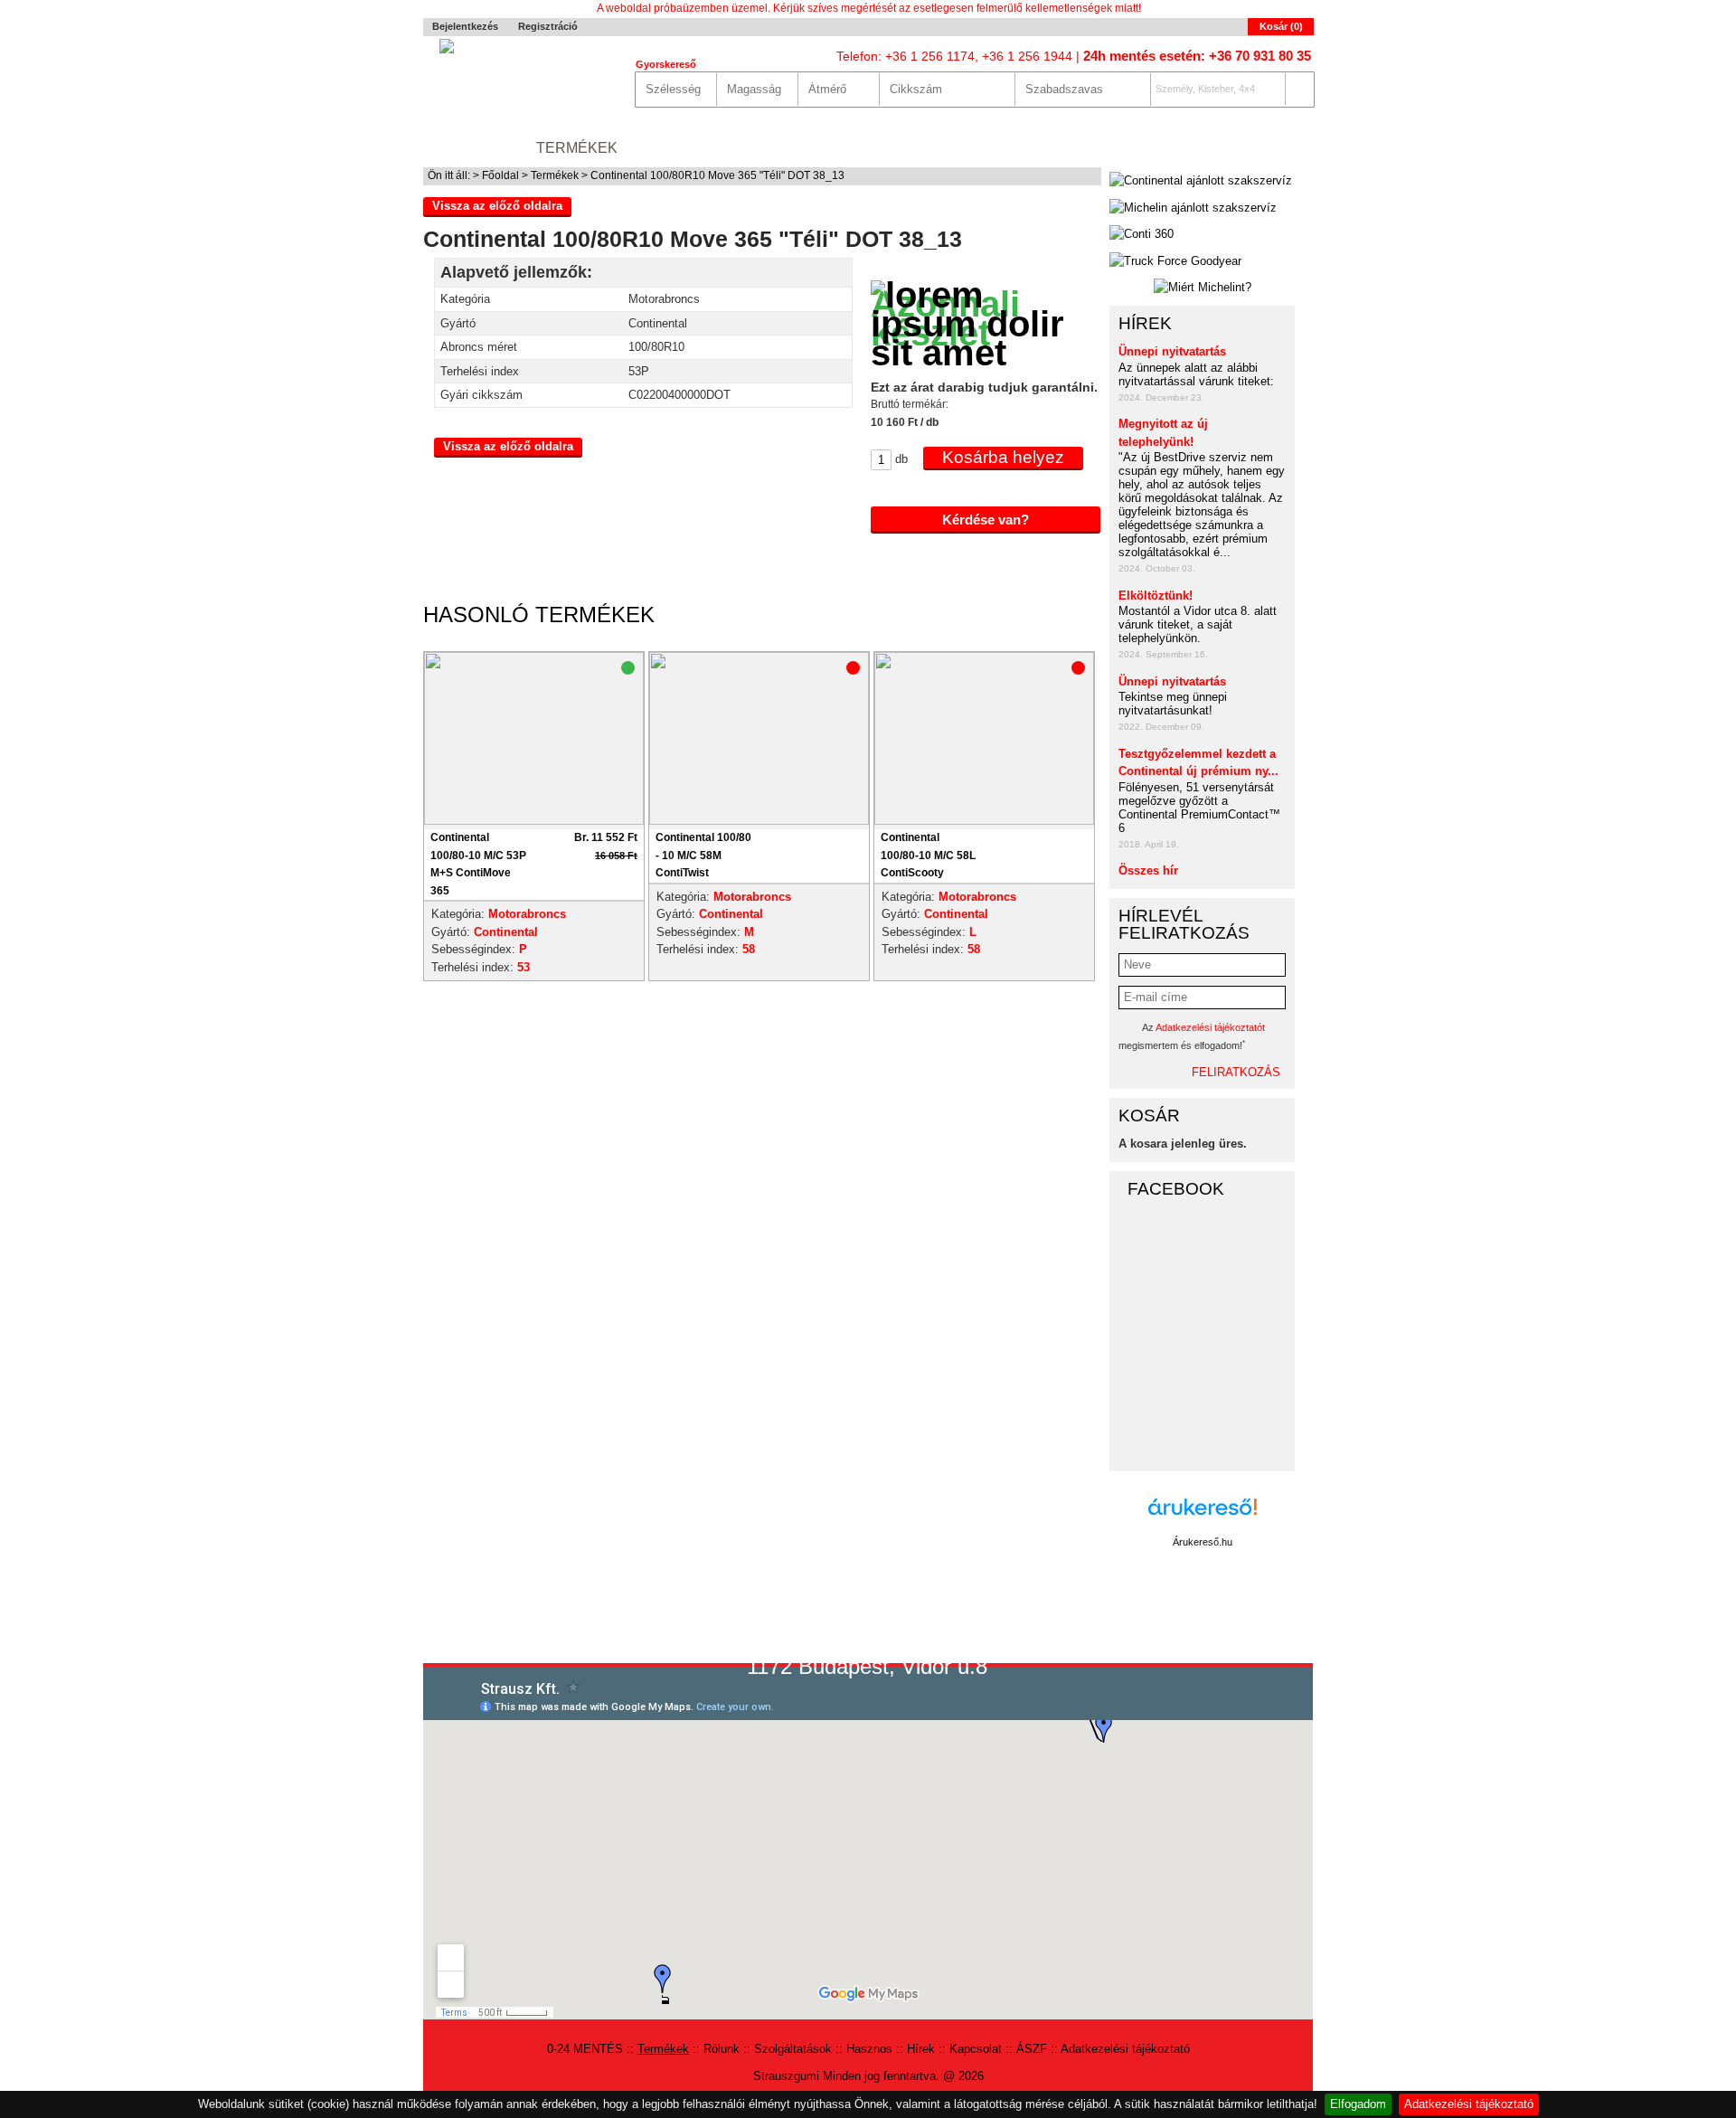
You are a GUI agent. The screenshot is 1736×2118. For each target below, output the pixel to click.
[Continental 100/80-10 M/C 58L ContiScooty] (984, 821)
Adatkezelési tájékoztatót (1210, 1027)
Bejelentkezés (465, 26)
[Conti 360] (1142, 234)
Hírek (978, 148)
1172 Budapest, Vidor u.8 (867, 1666)
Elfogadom (1358, 2104)
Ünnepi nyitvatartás (1172, 351)
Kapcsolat (1063, 148)
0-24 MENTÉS (471, 148)
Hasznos (902, 148)
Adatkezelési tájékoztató (1469, 2104)
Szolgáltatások (782, 148)
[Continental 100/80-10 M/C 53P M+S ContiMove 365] (534, 821)
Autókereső (1261, 148)
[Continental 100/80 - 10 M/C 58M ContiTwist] (759, 821)
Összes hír (1148, 870)
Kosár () (1281, 26)
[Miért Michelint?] (1202, 288)
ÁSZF (1032, 2049)
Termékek (577, 148)
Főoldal (500, 175)
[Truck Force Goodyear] (1175, 261)
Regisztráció (548, 26)
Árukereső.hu (1203, 1542)
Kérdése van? (986, 520)
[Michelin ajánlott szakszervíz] (1193, 208)
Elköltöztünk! (1156, 596)
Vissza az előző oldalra (497, 206)
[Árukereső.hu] (1203, 1516)
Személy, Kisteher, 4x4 (1205, 89)
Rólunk (666, 148)
